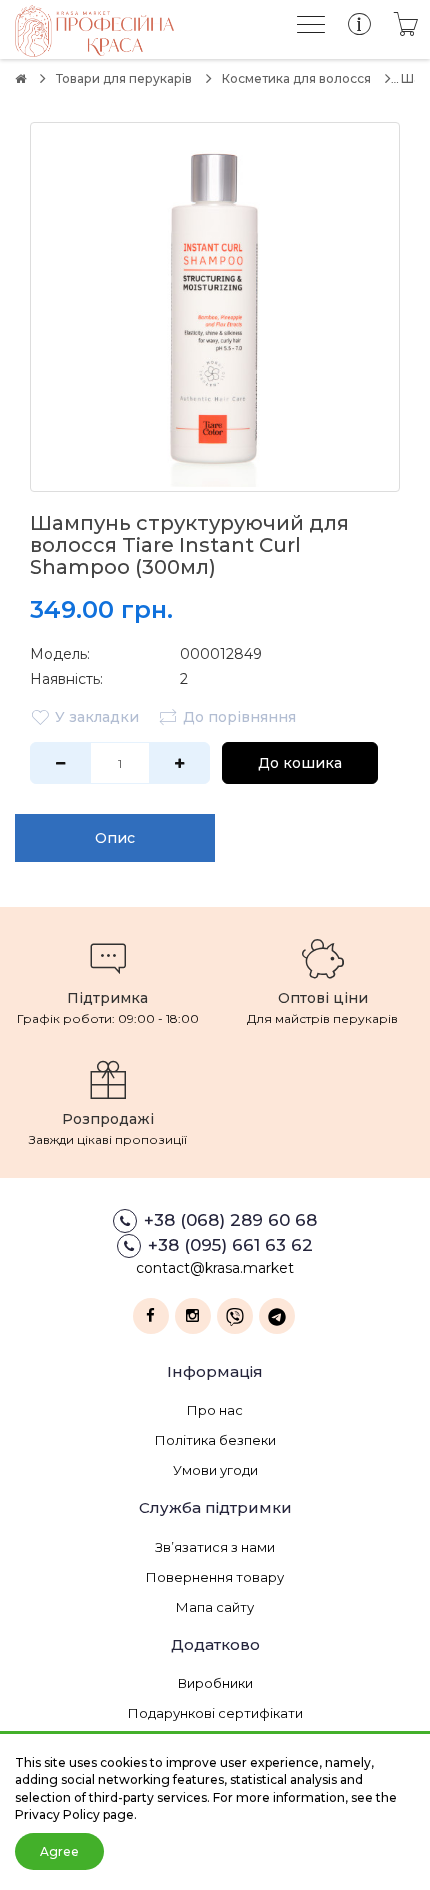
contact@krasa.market (215, 1268)
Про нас (215, 1410)
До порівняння (239, 717)
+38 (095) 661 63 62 (230, 1245)
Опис (115, 838)
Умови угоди (215, 1470)
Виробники (215, 1683)
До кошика (300, 763)
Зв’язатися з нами (215, 1547)
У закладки (97, 717)
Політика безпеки (215, 1440)
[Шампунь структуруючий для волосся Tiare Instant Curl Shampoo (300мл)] (215, 307)
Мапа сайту (215, 1607)
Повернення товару (215, 1577)
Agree (59, 1851)
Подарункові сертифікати (215, 1713)
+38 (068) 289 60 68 (230, 1220)
